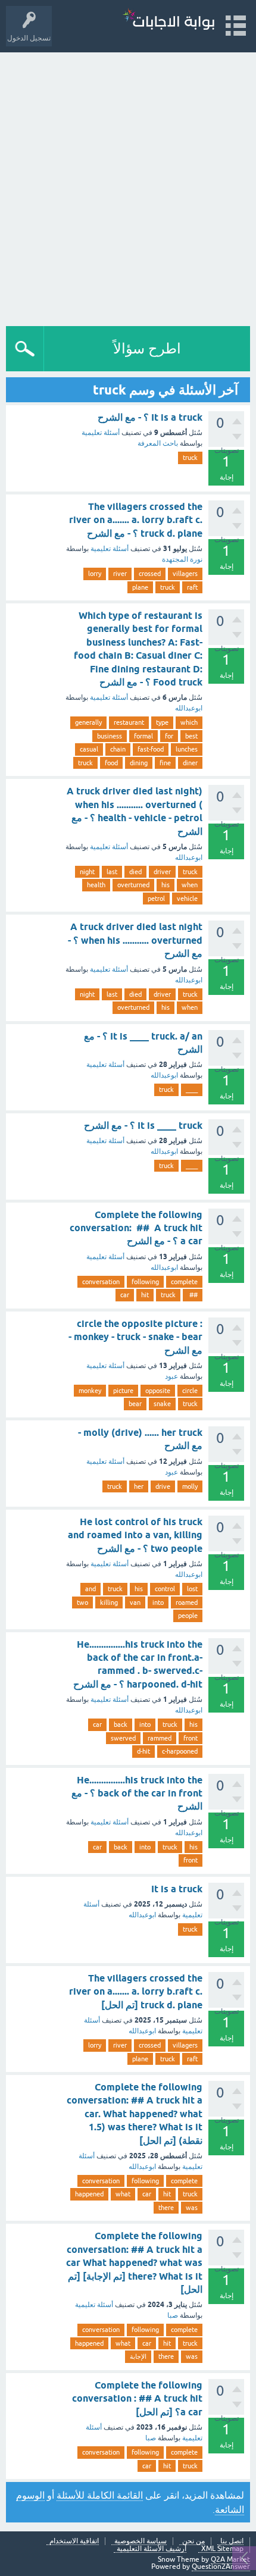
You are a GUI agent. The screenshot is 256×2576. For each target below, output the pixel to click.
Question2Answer (221, 2566)
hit (145, 1295)
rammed (160, 1738)
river (120, 574)
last (112, 872)
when (190, 885)
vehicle (187, 899)
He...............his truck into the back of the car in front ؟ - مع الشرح (137, 1794)
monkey (90, 1391)
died (135, 872)
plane (140, 587)
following (145, 1282)
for (169, 736)
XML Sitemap (222, 2549)
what (123, 2194)
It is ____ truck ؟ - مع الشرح (143, 1126)
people (188, 1616)
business (110, 736)
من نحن (193, 2541)
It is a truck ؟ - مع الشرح (150, 417)
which (189, 722)
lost (192, 1589)
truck (190, 458)
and (90, 1589)
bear (135, 1404)
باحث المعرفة (158, 443)
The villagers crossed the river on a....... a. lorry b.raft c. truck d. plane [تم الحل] (136, 1992)
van (135, 1602)
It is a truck (177, 1889)
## (193, 1295)
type (162, 722)
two (82, 1602)
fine (165, 763)
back (121, 1724)
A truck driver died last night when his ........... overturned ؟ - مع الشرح (135, 940)
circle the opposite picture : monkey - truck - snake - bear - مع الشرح (135, 1337)
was (192, 2208)
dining (139, 763)
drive (163, 1486)
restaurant (129, 722)
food (111, 763)
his (166, 885)
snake (162, 1404)
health (96, 885)
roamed (187, 1602)
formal (143, 736)
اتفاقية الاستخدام (74, 2541)
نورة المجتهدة (182, 559)
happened (89, 2194)
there (166, 2208)
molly (190, 1486)
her (139, 1486)
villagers (185, 574)
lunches (187, 749)
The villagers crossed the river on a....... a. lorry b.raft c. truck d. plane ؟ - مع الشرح (136, 520)
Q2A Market (230, 2559)
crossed (150, 574)
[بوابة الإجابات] (168, 21)
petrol (156, 899)
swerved (123, 1738)
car (125, 1295)
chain (118, 749)
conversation (101, 1282)
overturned (133, 885)
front (191, 1738)
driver (162, 872)
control (165, 1589)
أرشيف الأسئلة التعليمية (152, 2549)
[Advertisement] (128, 186)
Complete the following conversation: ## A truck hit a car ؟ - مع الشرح (136, 1228)
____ (192, 1090)
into (158, 1602)
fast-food (151, 749)
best (191, 736)
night (87, 872)
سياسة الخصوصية (141, 2541)
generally (88, 722)
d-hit (143, 1751)
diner (190, 763)
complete (184, 1282)
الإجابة (138, 2356)
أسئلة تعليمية (101, 433)
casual (89, 749)
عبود (171, 1376)
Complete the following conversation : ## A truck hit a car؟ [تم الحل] (137, 2399)
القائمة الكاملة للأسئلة (100, 2495)
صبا (173, 2315)
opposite (158, 1391)
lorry (95, 574)
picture (123, 1391)
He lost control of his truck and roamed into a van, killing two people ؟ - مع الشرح (135, 1535)
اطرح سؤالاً (147, 348)
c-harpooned (180, 1751)
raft (192, 587)
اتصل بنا (232, 2541)
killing (109, 1602)
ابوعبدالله (189, 708)
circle (190, 1391)
